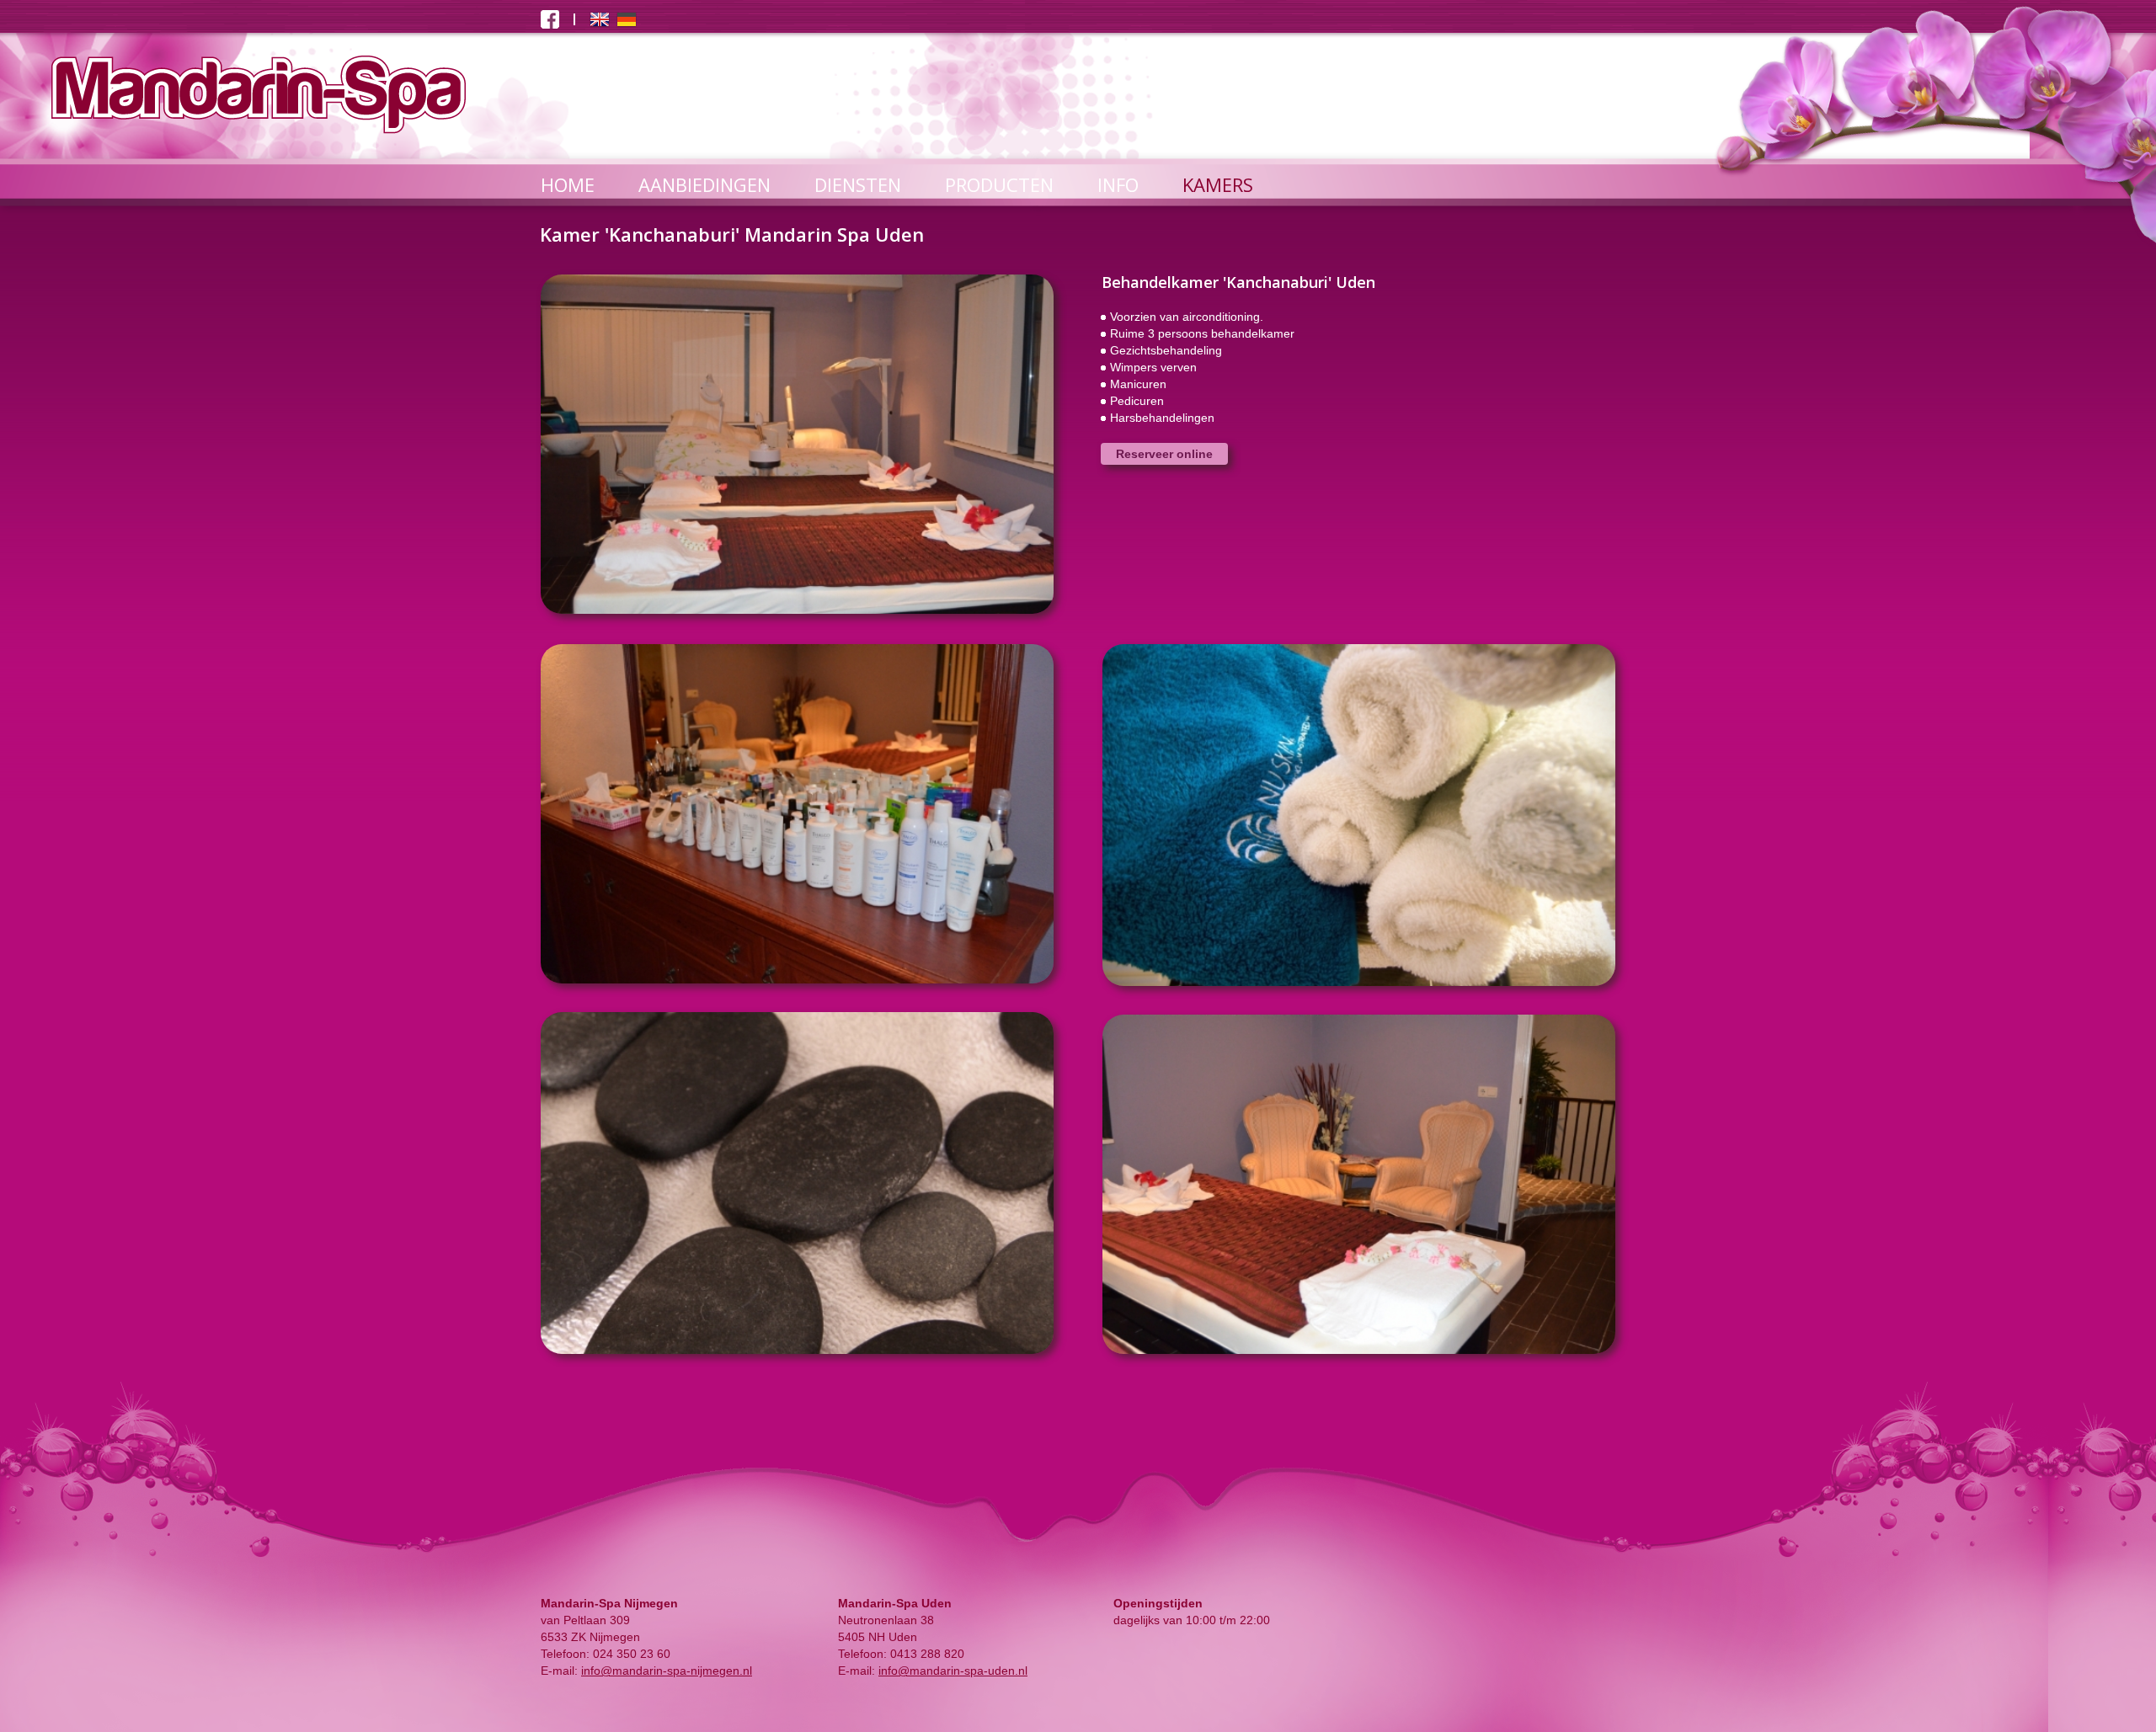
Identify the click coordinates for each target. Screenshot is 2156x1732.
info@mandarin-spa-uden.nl (953, 1671)
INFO (1118, 184)
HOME (568, 184)
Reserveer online (1164, 454)
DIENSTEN (858, 184)
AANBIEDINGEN (704, 184)
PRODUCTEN (999, 184)
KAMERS (1218, 184)
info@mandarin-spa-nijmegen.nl (667, 1671)
